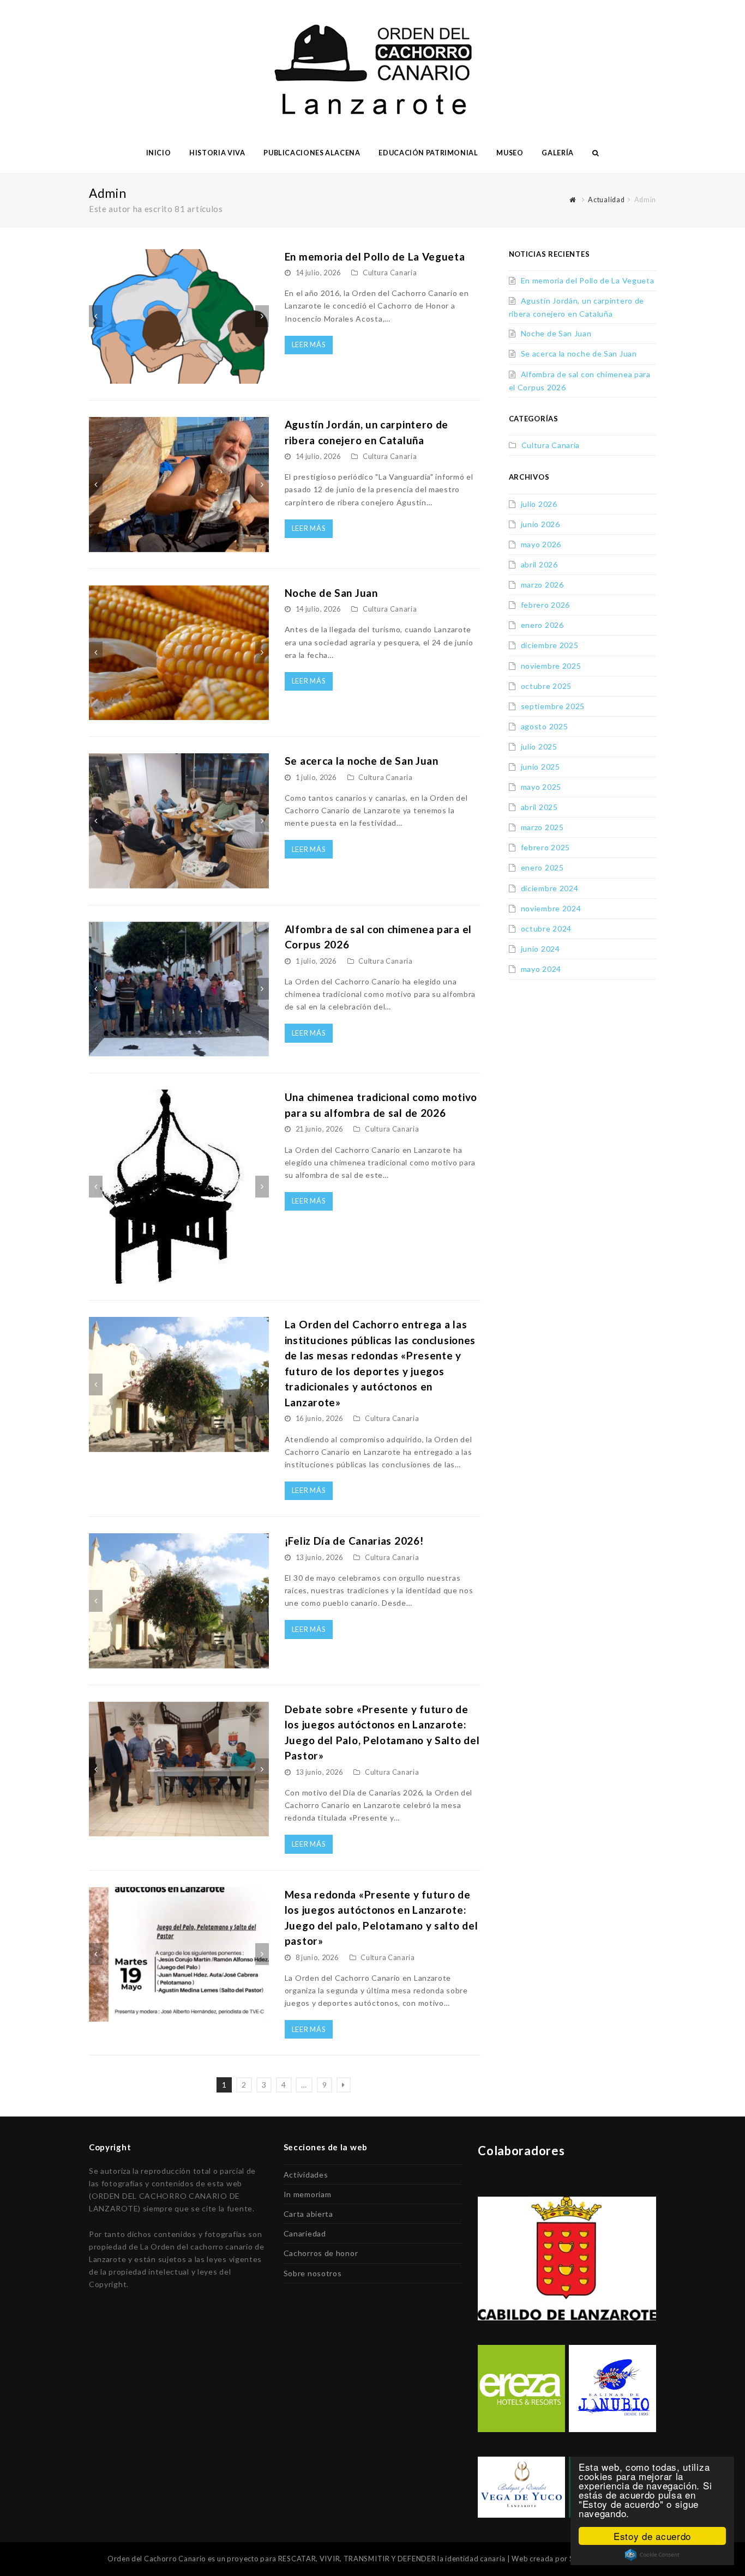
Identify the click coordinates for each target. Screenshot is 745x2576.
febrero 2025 (545, 847)
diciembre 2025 (550, 645)
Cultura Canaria (390, 273)
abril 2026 (539, 564)
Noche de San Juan (331, 593)
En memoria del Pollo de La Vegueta (375, 256)
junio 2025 (540, 767)
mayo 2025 (541, 787)
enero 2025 (542, 867)
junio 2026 (540, 524)
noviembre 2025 (551, 666)
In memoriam (308, 2194)
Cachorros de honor (321, 2253)
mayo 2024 (541, 969)
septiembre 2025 (553, 706)
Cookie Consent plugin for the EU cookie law (652, 2555)
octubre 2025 (546, 686)
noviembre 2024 (551, 908)
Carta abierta (308, 2214)
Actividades (306, 2175)
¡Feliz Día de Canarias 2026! (354, 1541)
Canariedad (305, 2233)
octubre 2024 (546, 929)
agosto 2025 (545, 726)
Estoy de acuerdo (652, 2536)
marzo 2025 (542, 827)
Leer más (309, 344)
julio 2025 (539, 746)
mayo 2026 (541, 544)
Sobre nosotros (313, 2273)
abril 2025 (539, 807)
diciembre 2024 (550, 888)
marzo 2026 (542, 585)
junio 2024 (540, 949)
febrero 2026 (545, 605)
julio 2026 (539, 504)
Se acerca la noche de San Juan (362, 761)
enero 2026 (542, 625)
